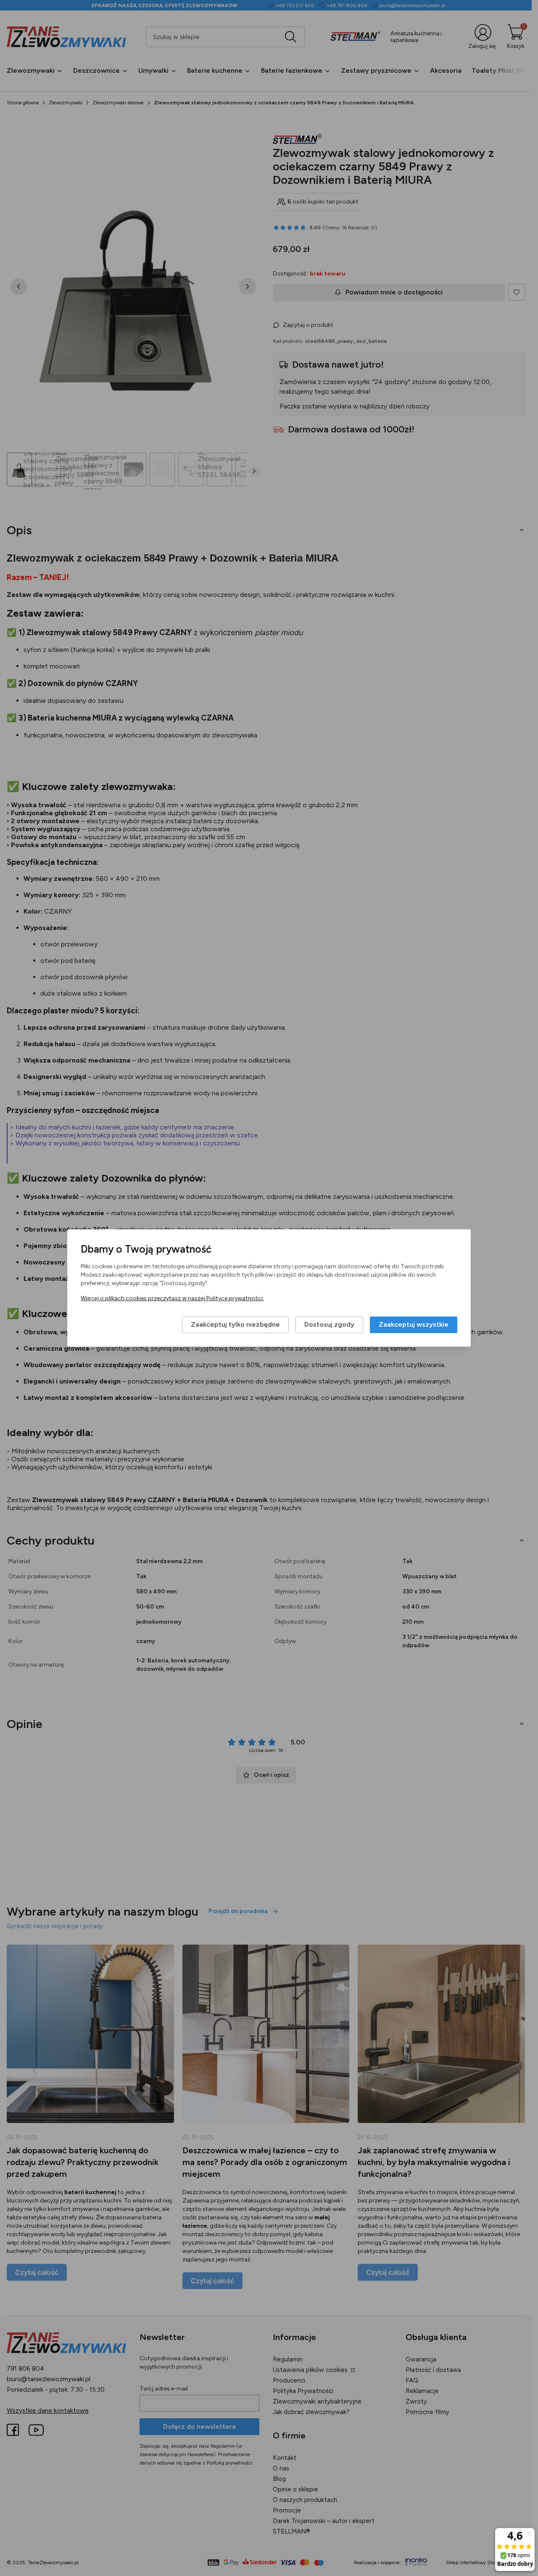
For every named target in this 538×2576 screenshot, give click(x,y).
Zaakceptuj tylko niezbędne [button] (235, 1325)
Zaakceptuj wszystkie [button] (414, 1325)
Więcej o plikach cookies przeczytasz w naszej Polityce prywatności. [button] (172, 1299)
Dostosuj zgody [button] (329, 1325)
